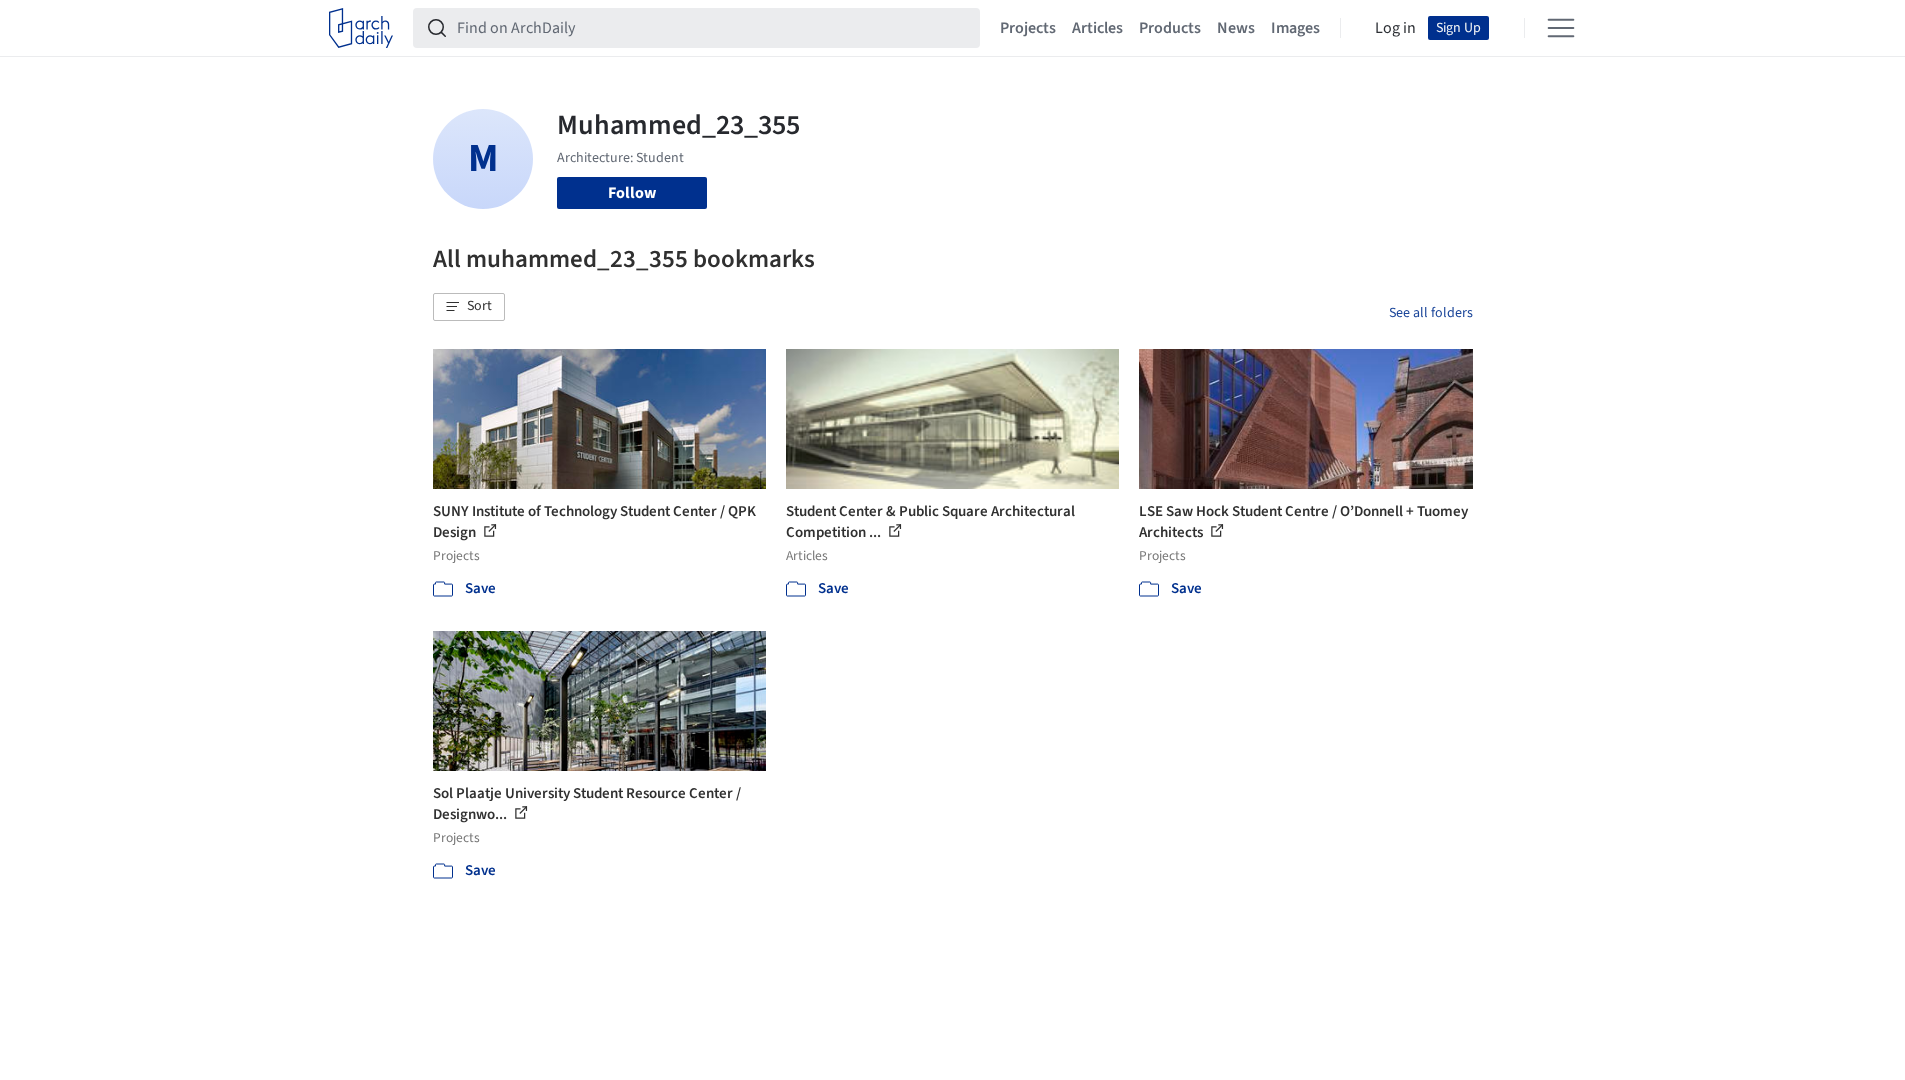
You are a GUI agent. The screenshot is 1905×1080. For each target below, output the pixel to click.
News (1236, 28)
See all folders (1431, 313)
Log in (1395, 28)
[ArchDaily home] (361, 28)
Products (1170, 28)
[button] (469, 307)
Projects (1028, 28)
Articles (1097, 28)
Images (1295, 28)
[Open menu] (1561, 28)
